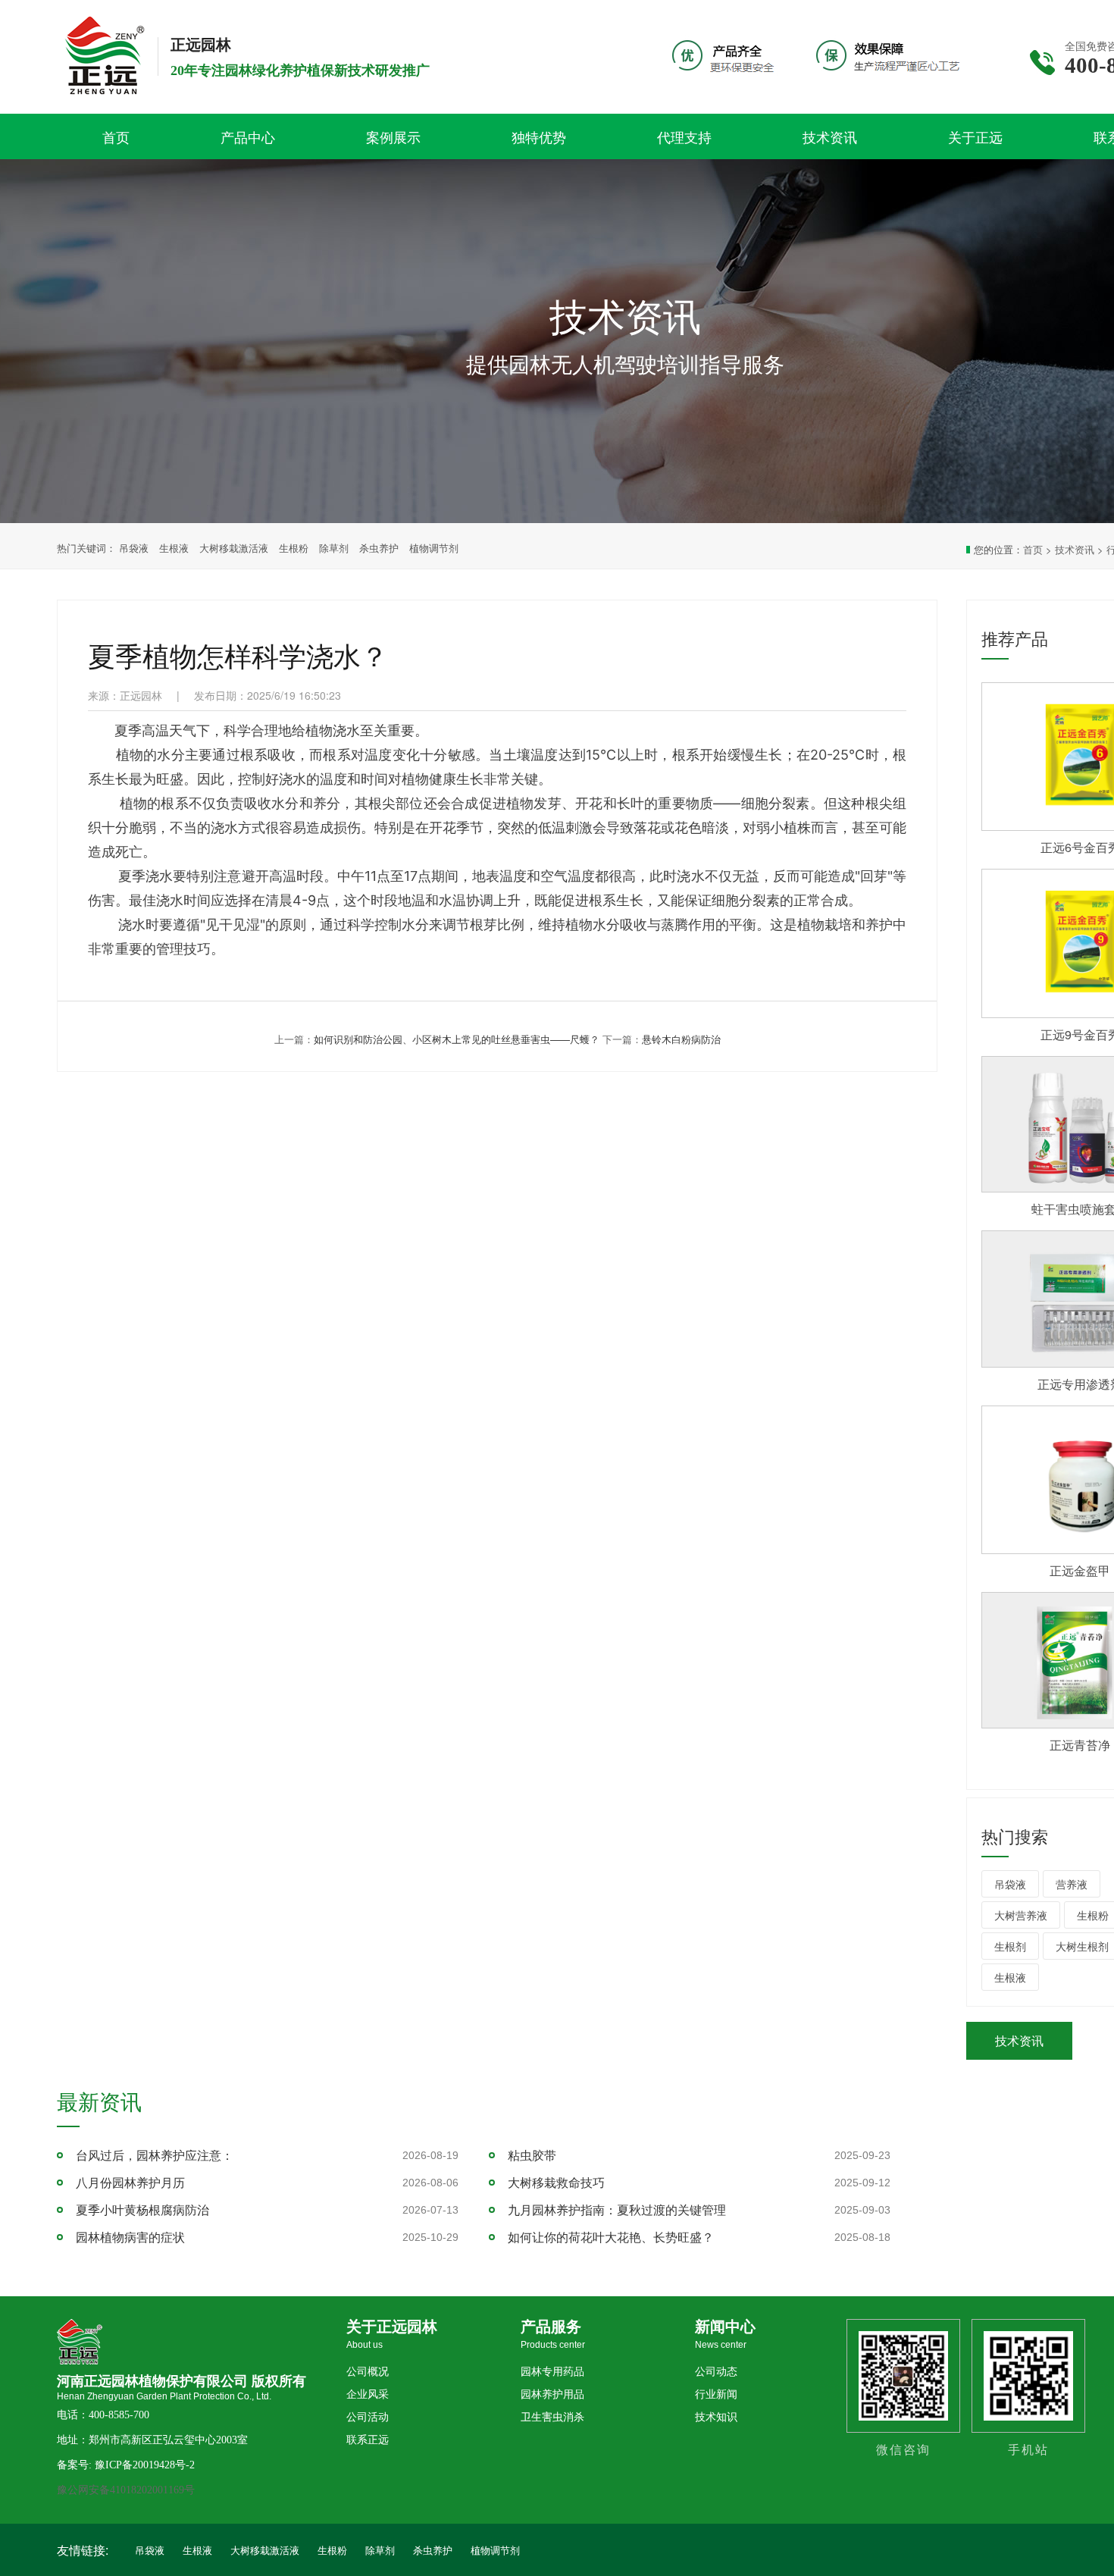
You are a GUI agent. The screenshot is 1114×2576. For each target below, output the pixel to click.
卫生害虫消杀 (552, 2417)
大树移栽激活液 (234, 548)
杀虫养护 (379, 548)
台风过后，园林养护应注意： (155, 2155)
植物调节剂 (434, 548)
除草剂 (334, 548)
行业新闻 (716, 2394)
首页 (1033, 549)
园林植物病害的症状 (130, 2237)
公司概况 (368, 2372)
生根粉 (294, 548)
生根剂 (1010, 1946)
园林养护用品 (552, 2394)
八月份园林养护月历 (130, 2182)
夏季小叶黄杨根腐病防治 (142, 2209)
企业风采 (368, 2394)
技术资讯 (1075, 549)
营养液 (1072, 1884)
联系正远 (368, 2440)
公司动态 (716, 2372)
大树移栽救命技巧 (556, 2182)
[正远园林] (110, 100)
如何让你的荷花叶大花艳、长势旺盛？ (611, 2237)
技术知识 (716, 2417)
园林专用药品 (552, 2372)
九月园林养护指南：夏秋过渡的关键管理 (617, 2209)
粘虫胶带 (532, 2155)
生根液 (174, 548)
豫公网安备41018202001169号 (126, 2490)
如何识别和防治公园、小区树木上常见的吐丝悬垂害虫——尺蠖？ (457, 1039)
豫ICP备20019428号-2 (145, 2465)
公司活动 (368, 2417)
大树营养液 (1021, 1915)
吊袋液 (134, 548)
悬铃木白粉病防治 (681, 1039)
